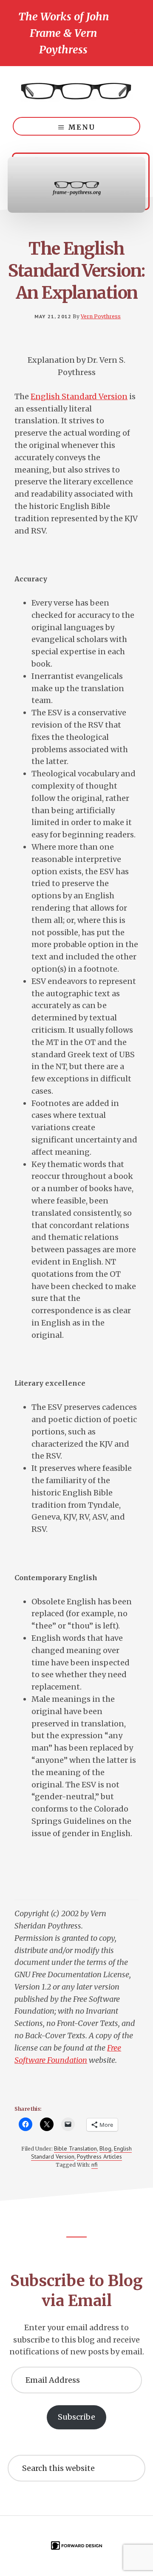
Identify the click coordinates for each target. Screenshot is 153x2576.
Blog (105, 2148)
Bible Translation (75, 2148)
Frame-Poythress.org (76, 92)
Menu (82, 127)
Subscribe (76, 2417)
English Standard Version (79, 396)
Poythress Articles (99, 2156)
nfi (95, 2165)
